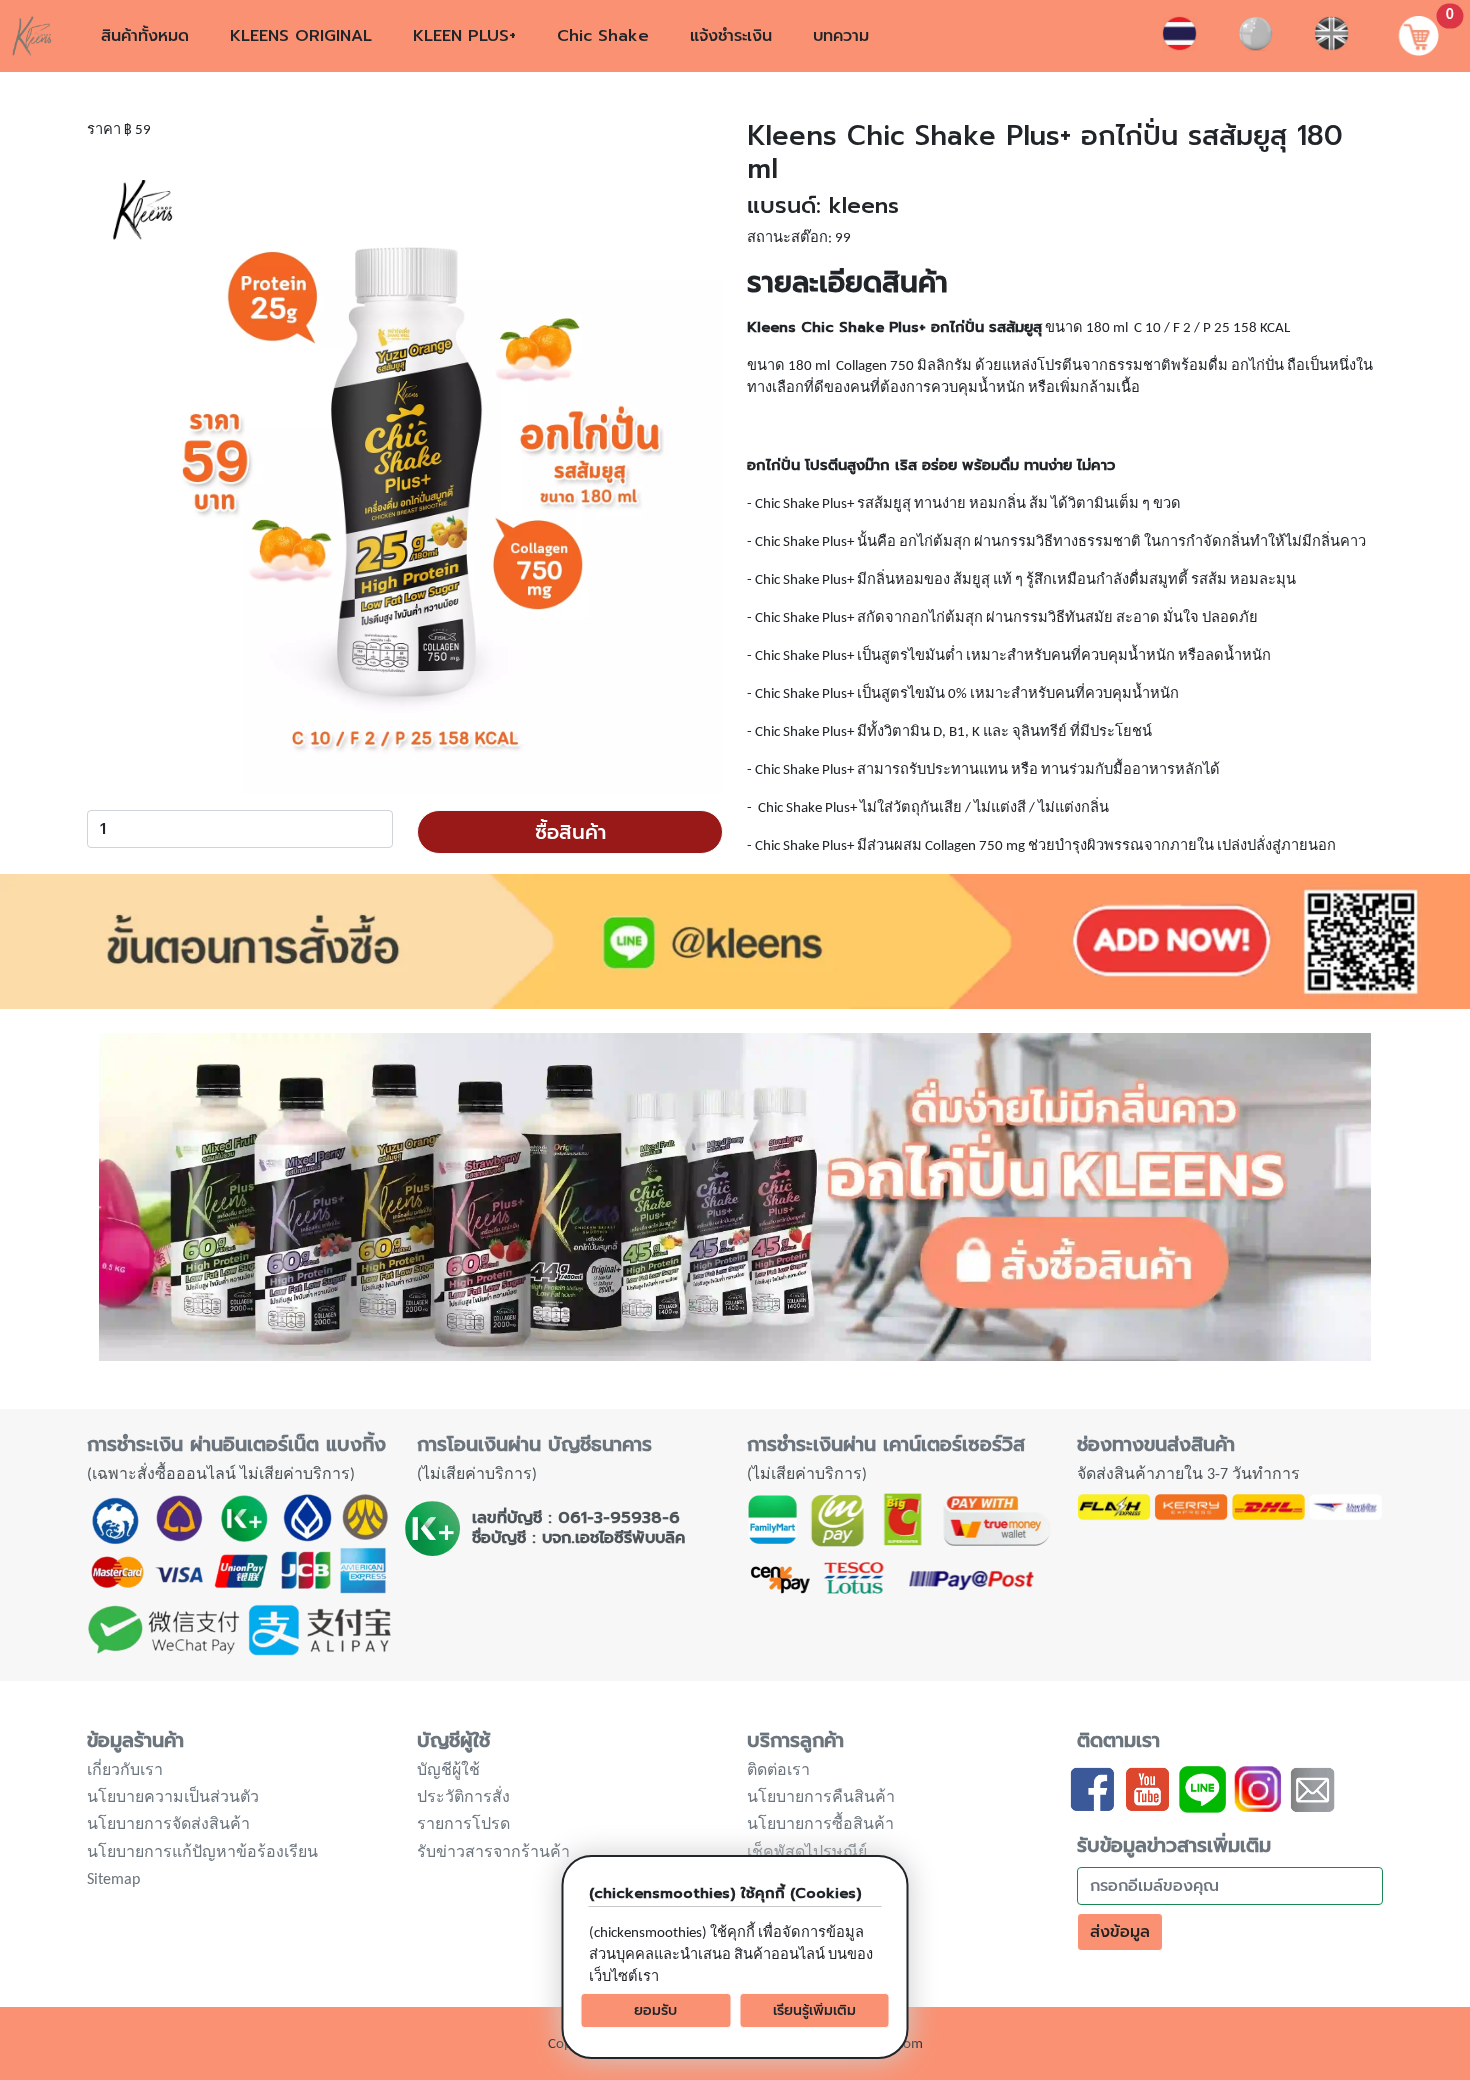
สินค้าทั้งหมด (145, 36)
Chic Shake (603, 36)
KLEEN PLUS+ (464, 36)
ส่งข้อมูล (1120, 1932)
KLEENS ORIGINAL (301, 36)
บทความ (841, 36)
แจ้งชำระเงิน (731, 36)
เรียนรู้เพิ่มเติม (814, 2010)
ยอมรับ (655, 2010)
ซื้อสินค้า (570, 832)
